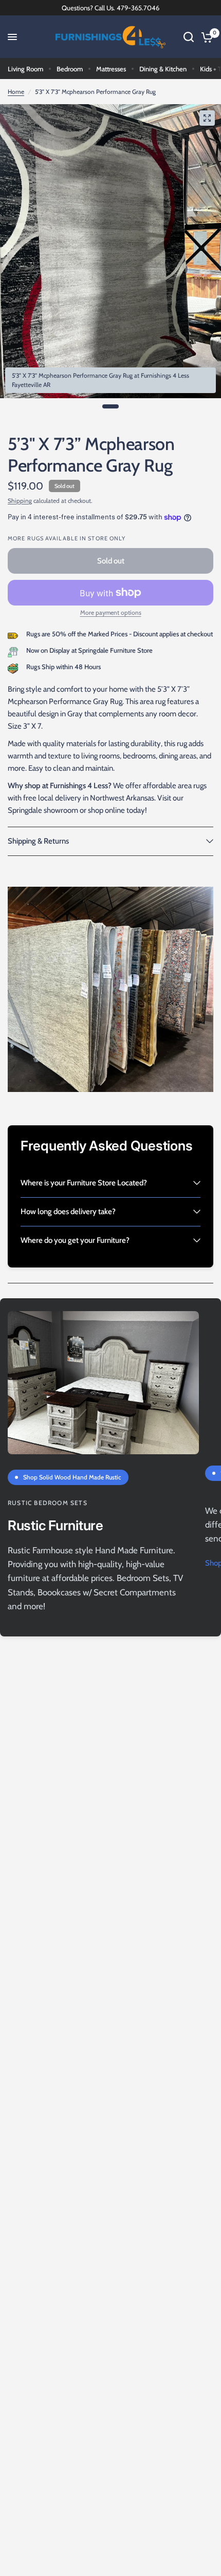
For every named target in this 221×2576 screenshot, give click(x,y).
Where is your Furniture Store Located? (84, 1183)
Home (16, 92)
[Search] (189, 37)
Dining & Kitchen (163, 69)
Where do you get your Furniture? (75, 1240)
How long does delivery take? (68, 1212)
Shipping (20, 501)
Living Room (25, 69)
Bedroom (70, 69)
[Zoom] (207, 118)
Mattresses (111, 69)
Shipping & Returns (38, 841)
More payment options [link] (111, 613)
